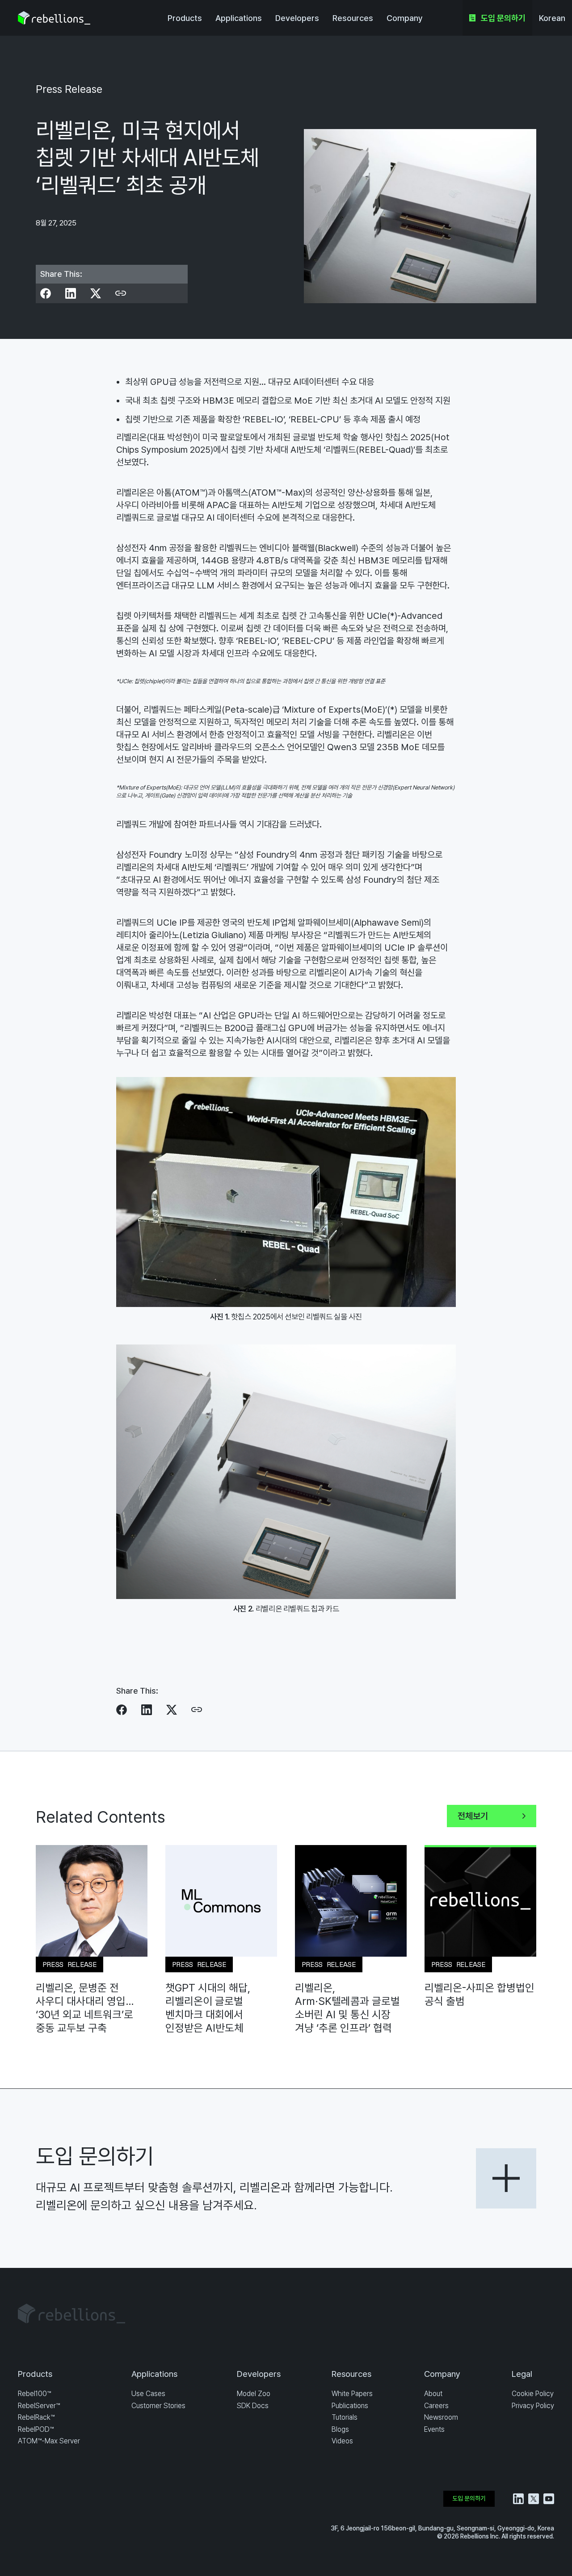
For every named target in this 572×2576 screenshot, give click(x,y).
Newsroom (441, 2417)
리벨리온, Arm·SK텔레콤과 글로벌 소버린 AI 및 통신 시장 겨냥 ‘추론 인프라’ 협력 (347, 2008)
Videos (342, 2441)
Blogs (340, 2429)
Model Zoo (254, 2394)
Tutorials (345, 2417)
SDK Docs (253, 2406)
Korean (552, 18)
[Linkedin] (71, 293)
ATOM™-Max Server (49, 2441)
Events (434, 2429)
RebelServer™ (39, 2406)
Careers (436, 2406)
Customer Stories (158, 2406)
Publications (350, 2406)
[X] (96, 293)
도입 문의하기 (503, 18)
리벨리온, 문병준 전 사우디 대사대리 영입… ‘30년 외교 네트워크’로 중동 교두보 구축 (85, 2008)
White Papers (352, 2394)
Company (405, 18)
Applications (239, 18)
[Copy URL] (121, 293)
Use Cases (148, 2394)
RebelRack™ (36, 2417)
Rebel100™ (34, 2394)
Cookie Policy (533, 2394)
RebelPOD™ (36, 2429)
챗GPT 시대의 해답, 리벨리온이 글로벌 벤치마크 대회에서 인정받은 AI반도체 (208, 2008)
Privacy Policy (533, 2406)
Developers (297, 18)
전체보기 (473, 1816)
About (433, 2394)
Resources (353, 18)
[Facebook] (46, 293)
